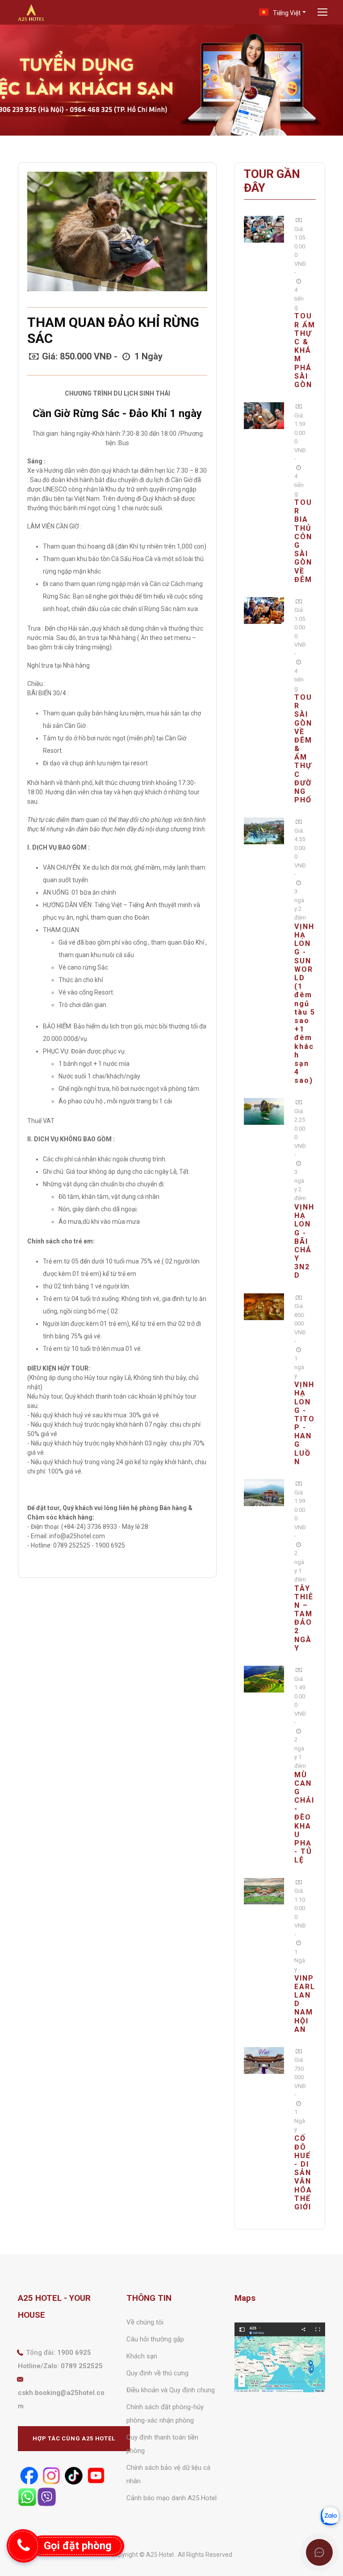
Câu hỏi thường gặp (155, 2339)
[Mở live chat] (319, 2552)
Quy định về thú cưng (157, 2373)
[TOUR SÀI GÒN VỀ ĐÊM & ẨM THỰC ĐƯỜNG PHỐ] (264, 610)
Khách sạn (142, 2356)
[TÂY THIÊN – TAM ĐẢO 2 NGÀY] (264, 1492)
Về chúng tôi (145, 2322)
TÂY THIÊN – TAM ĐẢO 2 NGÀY (304, 1618)
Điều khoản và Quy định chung (171, 2390)
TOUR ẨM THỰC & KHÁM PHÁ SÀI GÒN (305, 350)
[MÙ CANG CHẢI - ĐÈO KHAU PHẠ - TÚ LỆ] (264, 1679)
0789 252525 (82, 2366)
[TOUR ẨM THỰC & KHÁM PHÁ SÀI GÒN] (264, 229)
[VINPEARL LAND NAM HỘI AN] (264, 1891)
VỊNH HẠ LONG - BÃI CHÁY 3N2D (304, 1241)
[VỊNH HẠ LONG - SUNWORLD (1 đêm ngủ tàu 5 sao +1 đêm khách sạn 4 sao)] (264, 830)
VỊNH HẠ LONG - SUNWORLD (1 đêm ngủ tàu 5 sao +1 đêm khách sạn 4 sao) (305, 1003)
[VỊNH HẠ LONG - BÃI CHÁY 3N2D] (264, 1111)
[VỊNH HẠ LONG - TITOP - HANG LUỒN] (264, 1306)
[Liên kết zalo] (330, 2516)
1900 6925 (74, 2353)
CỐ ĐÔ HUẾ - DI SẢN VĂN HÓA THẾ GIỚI (303, 2173)
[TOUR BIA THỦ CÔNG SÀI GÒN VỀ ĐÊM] (264, 415)
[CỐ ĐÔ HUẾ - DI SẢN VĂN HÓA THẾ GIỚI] (264, 2060)
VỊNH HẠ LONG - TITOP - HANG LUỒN (305, 1423)
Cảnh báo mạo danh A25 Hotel (171, 2498)
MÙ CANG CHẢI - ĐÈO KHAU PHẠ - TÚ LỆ (304, 1818)
